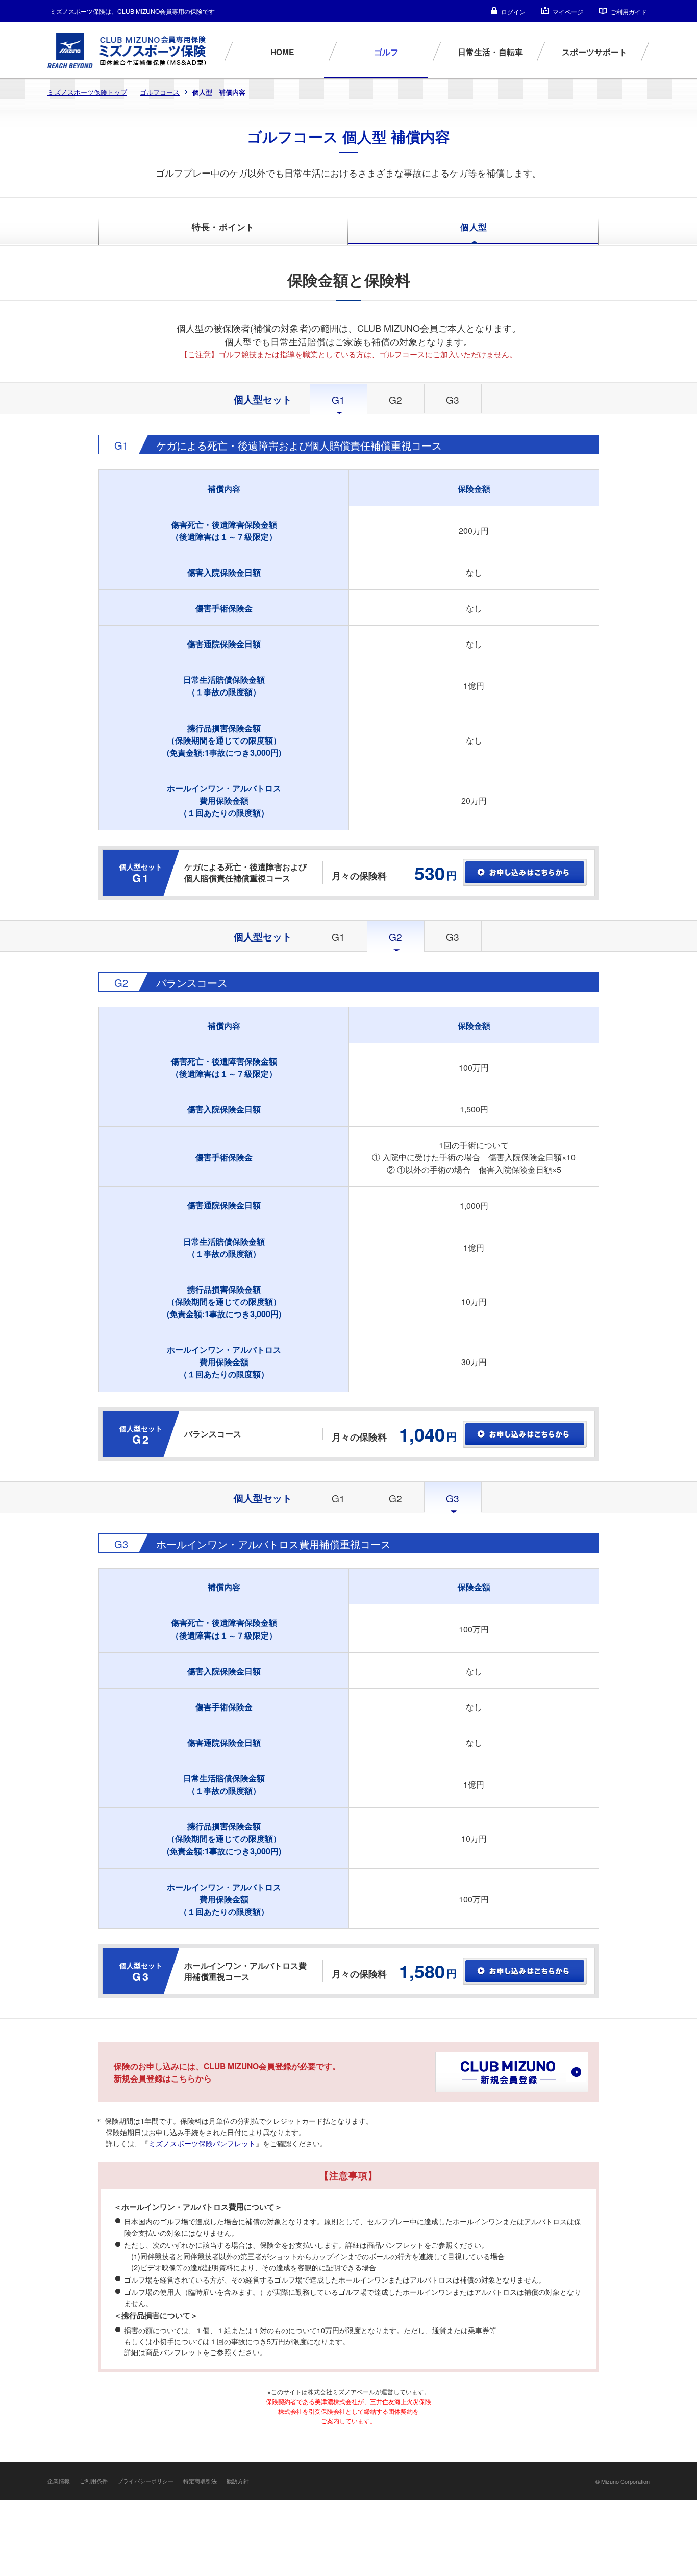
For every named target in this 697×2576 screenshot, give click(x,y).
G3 (453, 399)
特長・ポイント (223, 227)
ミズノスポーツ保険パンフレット (202, 2143)
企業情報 (59, 2481)
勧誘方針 (238, 2481)
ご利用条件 (94, 2481)
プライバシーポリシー (145, 2481)
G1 (338, 937)
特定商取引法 (200, 2481)
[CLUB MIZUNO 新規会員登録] (512, 2072)
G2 (395, 399)
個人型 (474, 227)
